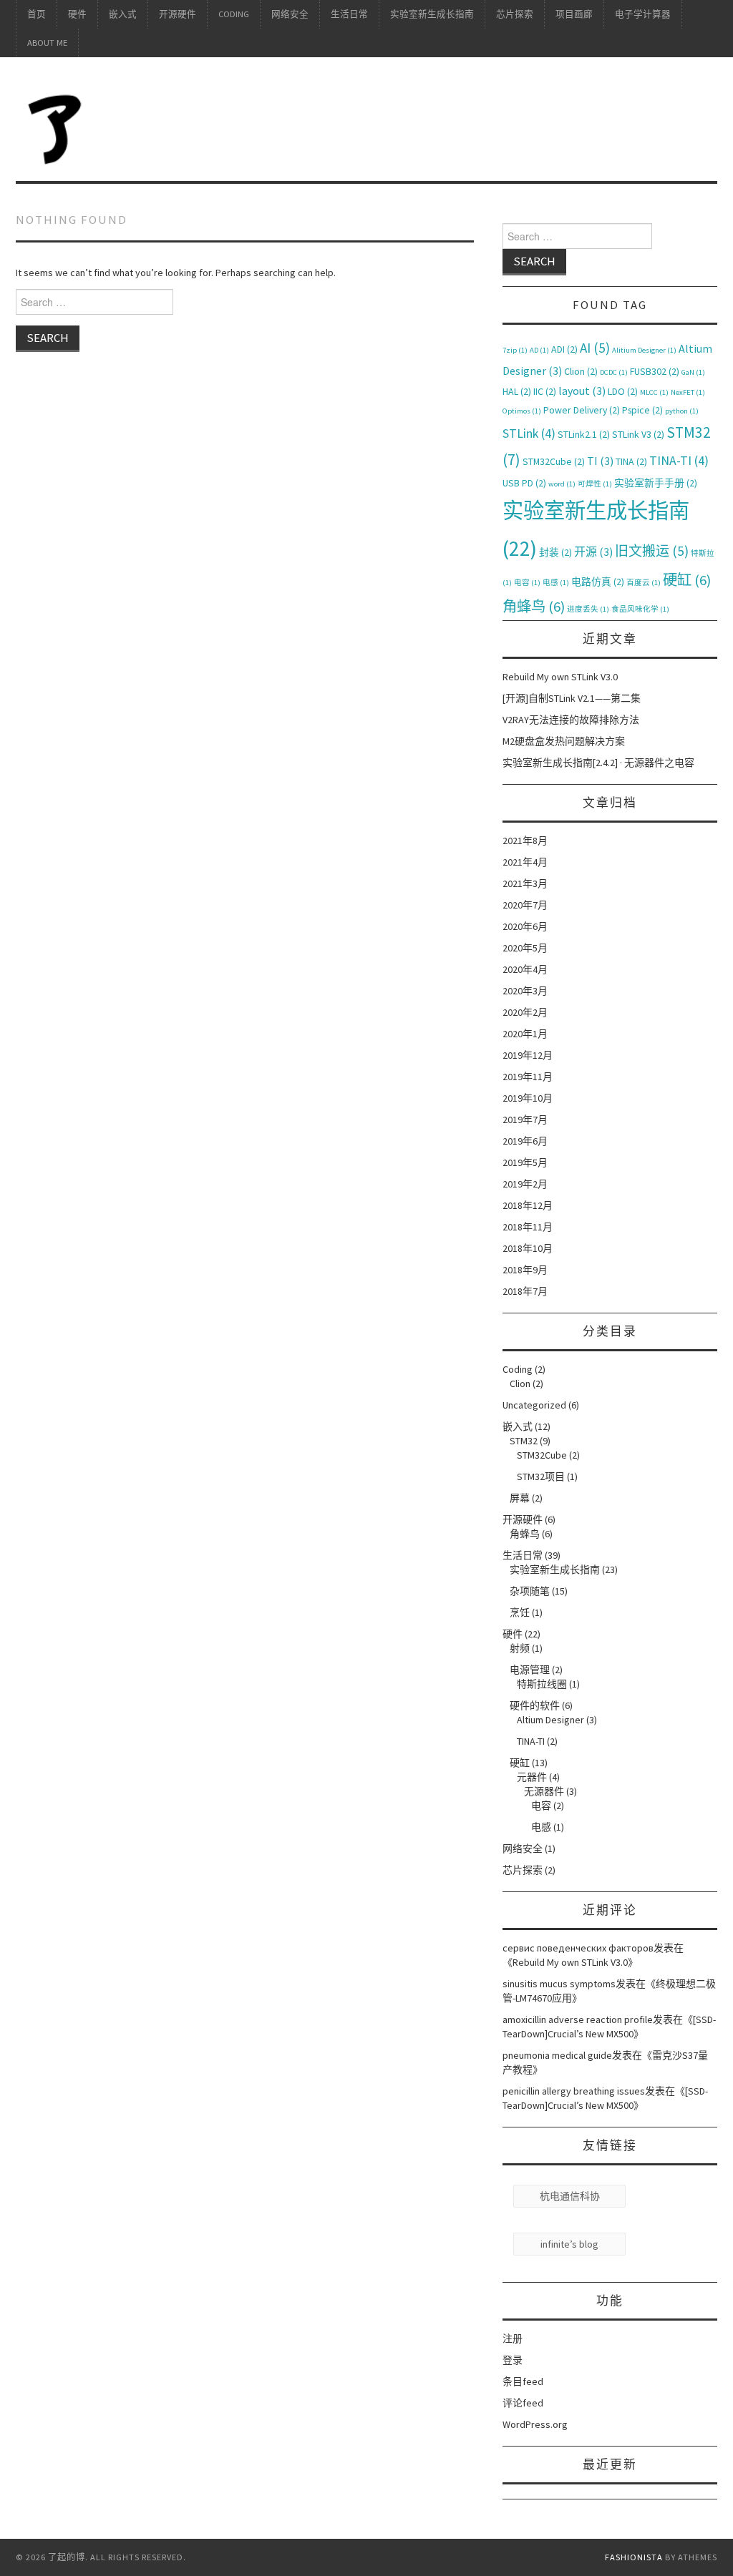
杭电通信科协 (570, 2196)
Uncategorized (534, 1405)
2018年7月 (525, 1291)
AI (595, 348)
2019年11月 (528, 1077)
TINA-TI (679, 461)
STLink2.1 (584, 434)
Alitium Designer (644, 350)
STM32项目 (541, 1476)
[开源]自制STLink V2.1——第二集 (572, 698)
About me (47, 43)
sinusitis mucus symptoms (559, 1984)
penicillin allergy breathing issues (574, 2091)
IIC (545, 391)
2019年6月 (525, 1141)
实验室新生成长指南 (432, 14)
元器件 (532, 1777)
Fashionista (634, 2557)
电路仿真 (598, 582)
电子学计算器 (643, 14)
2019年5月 (525, 1162)
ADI (564, 349)
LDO (623, 391)
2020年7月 (525, 905)
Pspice (642, 410)
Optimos (522, 411)
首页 (37, 14)
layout (582, 391)
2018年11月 (528, 1227)
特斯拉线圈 (542, 1684)
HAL (517, 391)
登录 (513, 2360)
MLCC (654, 392)
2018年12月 (528, 1205)
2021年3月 (525, 883)
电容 (527, 583)
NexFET (688, 392)
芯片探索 (515, 14)
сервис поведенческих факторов (578, 1948)
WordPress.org (535, 2424)
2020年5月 (525, 948)
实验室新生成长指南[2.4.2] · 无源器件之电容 (598, 763)
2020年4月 (525, 969)
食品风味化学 (640, 609)
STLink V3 (638, 434)
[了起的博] (56, 125)
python (682, 411)
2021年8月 (525, 841)
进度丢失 (588, 609)
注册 (513, 2339)
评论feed (523, 2403)
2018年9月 (525, 1270)
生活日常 (349, 14)
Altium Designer (550, 1720)
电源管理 (530, 1670)
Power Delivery (582, 410)
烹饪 (520, 1612)
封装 (555, 552)
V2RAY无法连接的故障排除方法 (571, 720)
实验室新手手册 (656, 483)
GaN (693, 372)
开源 (593, 552)
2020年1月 (525, 1034)
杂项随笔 (530, 1591)
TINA (631, 461)
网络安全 (290, 14)
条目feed (523, 2381)
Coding (234, 14)
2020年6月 (525, 926)
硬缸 (687, 580)
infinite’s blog (569, 2244)
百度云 (644, 583)
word (562, 484)
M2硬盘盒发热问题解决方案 (564, 741)
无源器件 (544, 1791)
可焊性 (595, 484)
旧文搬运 (652, 551)
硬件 (77, 14)
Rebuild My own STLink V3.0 (560, 677)
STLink (529, 434)
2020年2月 (525, 1012)
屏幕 (520, 1498)
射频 (520, 1648)
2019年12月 (528, 1055)
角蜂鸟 (534, 607)
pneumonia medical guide (557, 2055)
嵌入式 (123, 14)
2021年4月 (525, 862)
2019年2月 (525, 1184)
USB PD (524, 483)
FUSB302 (655, 371)
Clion (581, 371)
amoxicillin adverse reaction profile (578, 2019)
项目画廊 (574, 14)
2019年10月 (528, 1098)
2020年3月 (525, 991)
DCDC (614, 372)
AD (539, 350)
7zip (515, 350)
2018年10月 (528, 1248)
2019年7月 (525, 1120)
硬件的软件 (535, 1705)
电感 (556, 583)
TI (600, 461)
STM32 (524, 1441)
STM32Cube (554, 461)
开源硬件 (178, 14)
